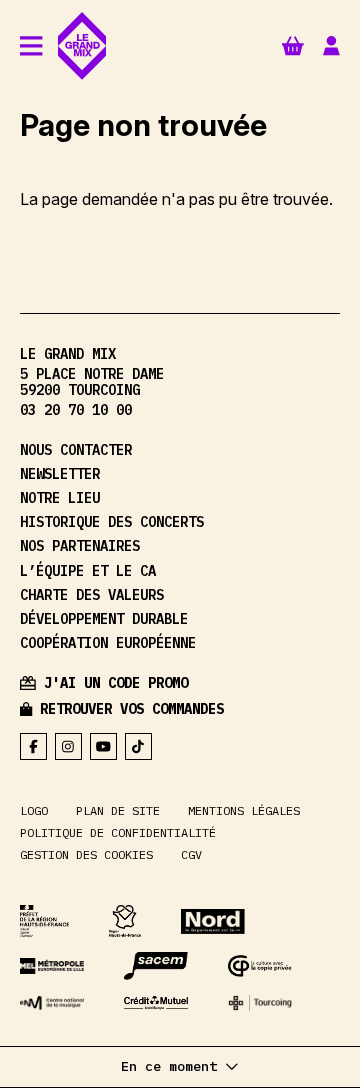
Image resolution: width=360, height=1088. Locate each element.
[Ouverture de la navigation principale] (31, 45)
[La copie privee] (260, 966)
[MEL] (52, 965)
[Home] (82, 46)
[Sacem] (156, 966)
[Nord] (213, 922)
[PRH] (44, 921)
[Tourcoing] (260, 1003)
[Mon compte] (331, 46)
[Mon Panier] (293, 44)
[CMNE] (156, 1003)
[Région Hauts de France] (125, 921)
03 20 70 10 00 (76, 410)
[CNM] (52, 1003)
